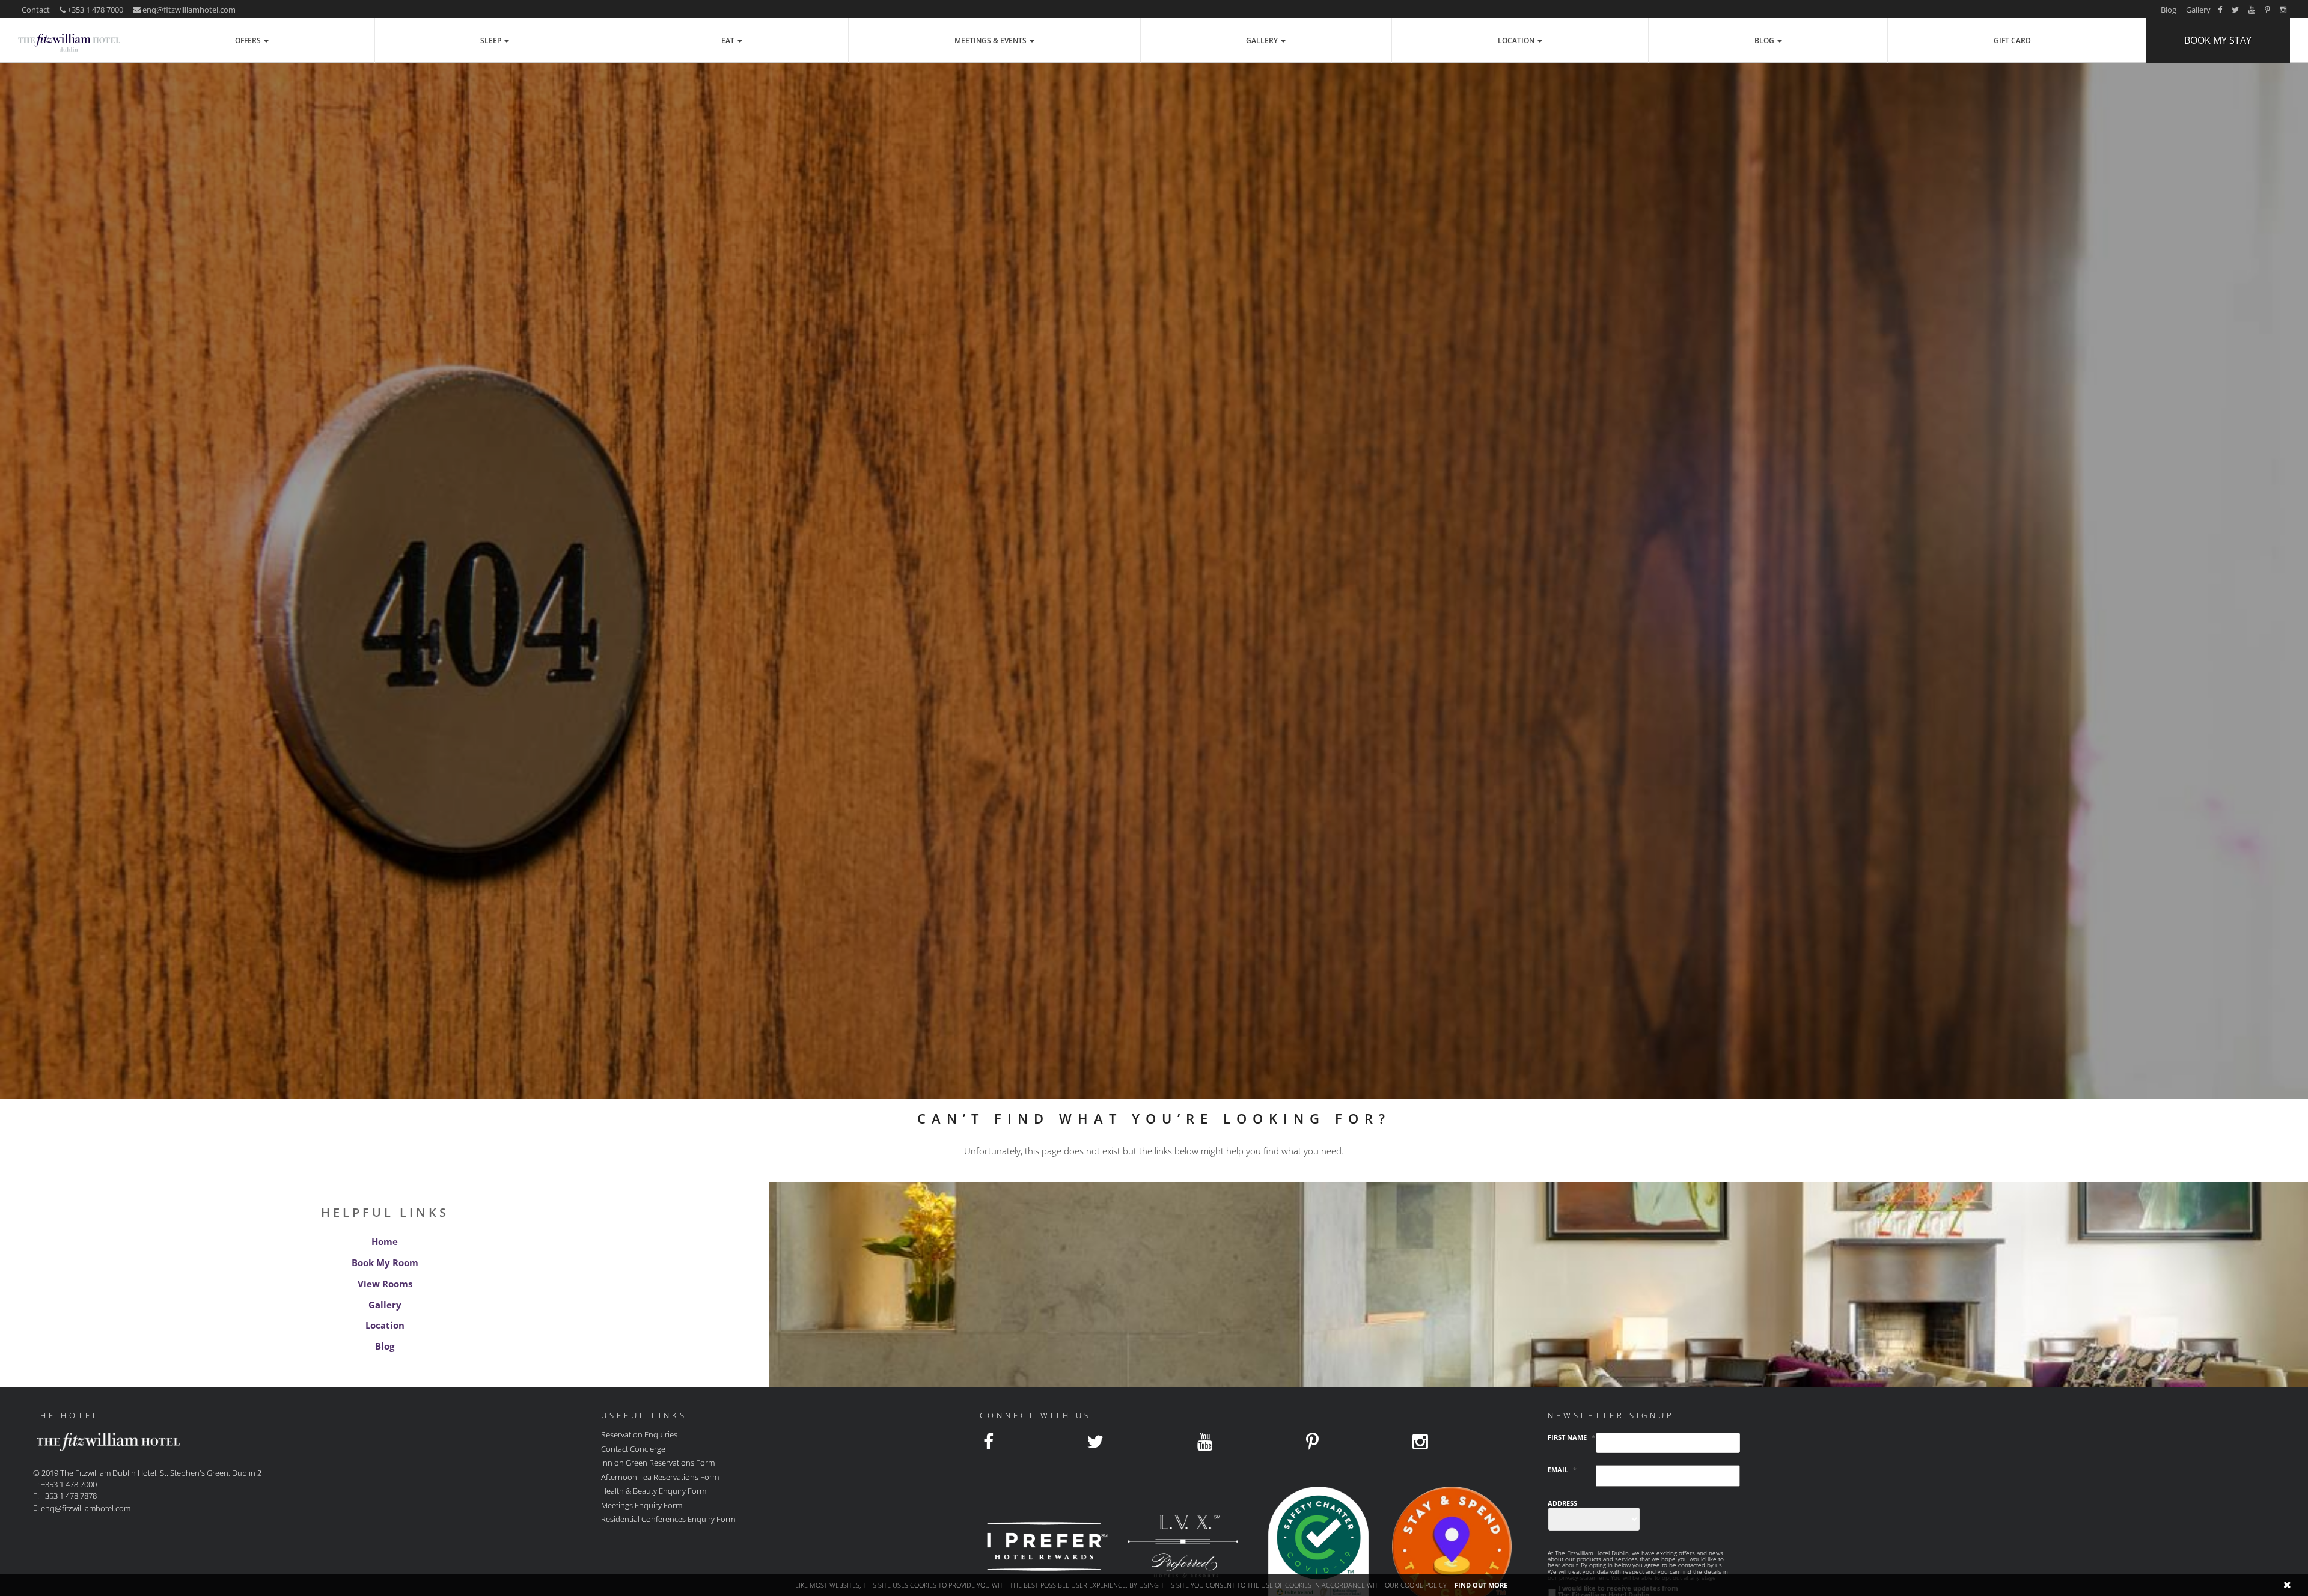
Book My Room (385, 1262)
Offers (249, 41)
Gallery (2198, 10)
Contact (36, 10)
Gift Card (2012, 41)
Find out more (1481, 1585)
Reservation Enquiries (639, 1434)
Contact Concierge (633, 1448)
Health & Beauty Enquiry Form (654, 1491)
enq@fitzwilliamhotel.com (189, 10)
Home (385, 1241)
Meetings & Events (991, 41)
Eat (729, 41)
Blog (2169, 10)
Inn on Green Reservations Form (658, 1463)
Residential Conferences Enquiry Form (668, 1519)
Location (1517, 41)
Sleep (492, 41)
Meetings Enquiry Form (642, 1505)
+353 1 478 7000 (94, 10)
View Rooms (385, 1284)
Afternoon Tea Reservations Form (660, 1476)
